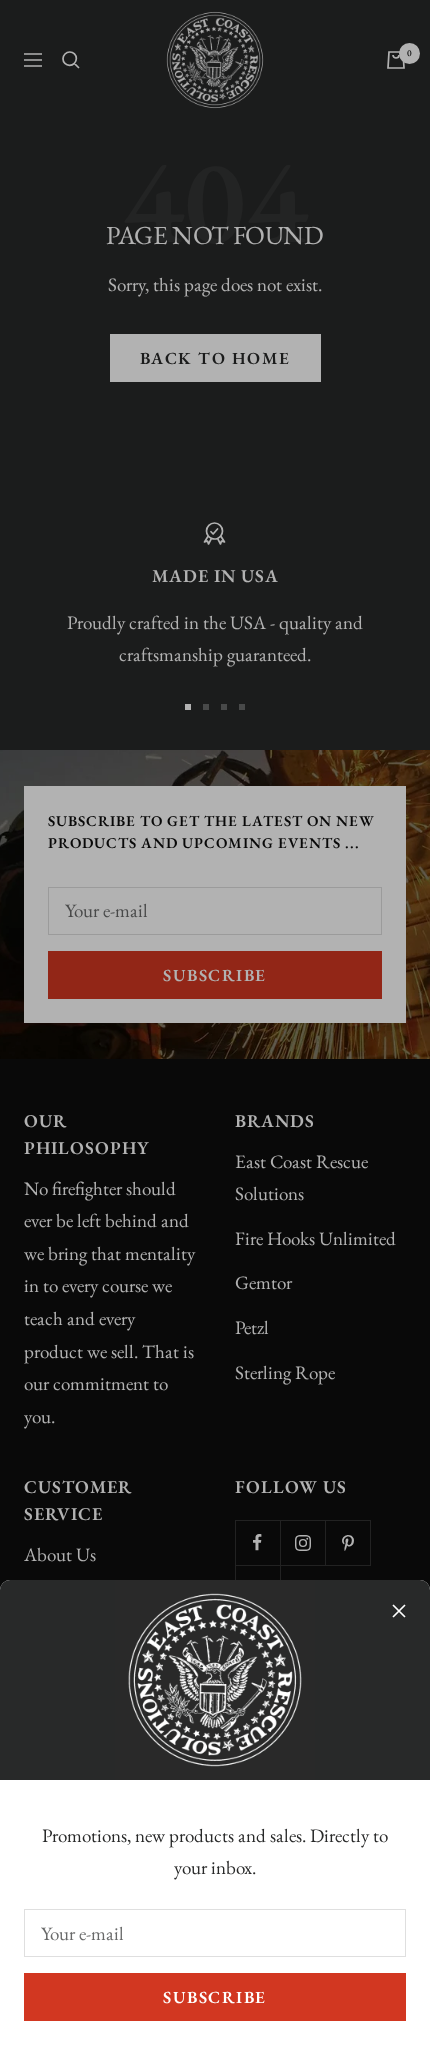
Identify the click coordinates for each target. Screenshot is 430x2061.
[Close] (399, 1611)
